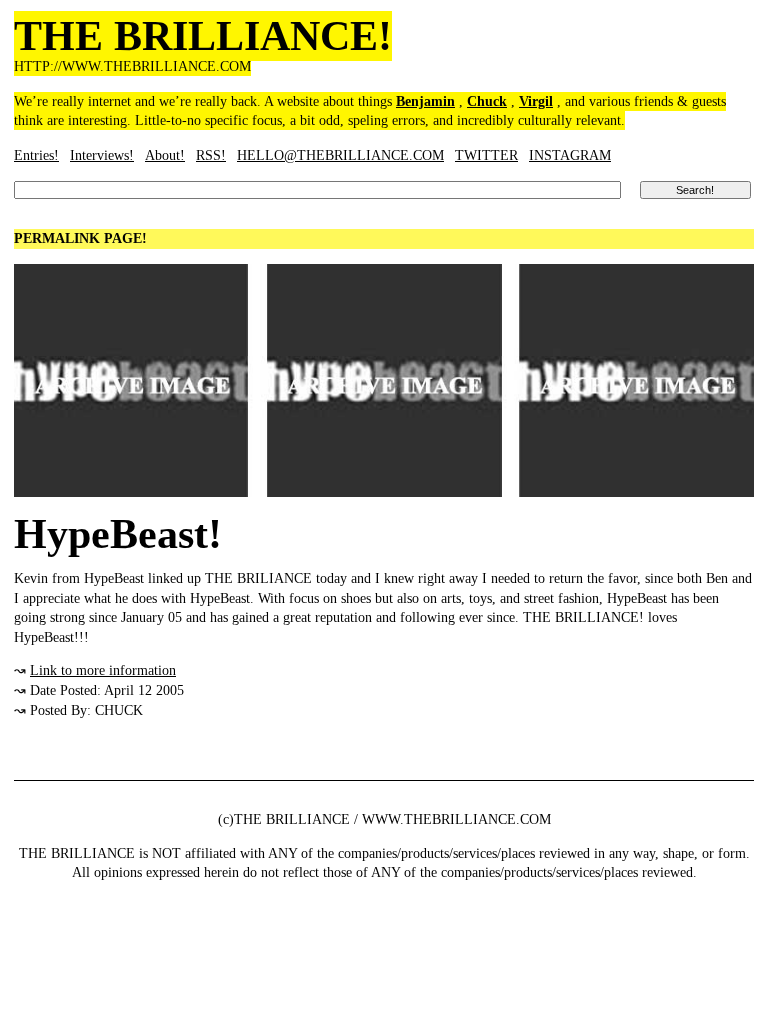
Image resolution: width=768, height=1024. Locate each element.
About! (165, 155)
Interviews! (102, 155)
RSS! (211, 155)
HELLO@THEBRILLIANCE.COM (340, 155)
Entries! (36, 155)
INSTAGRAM (570, 155)
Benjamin (425, 101)
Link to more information (103, 670)
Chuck (487, 101)
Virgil (536, 101)
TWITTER (486, 155)
